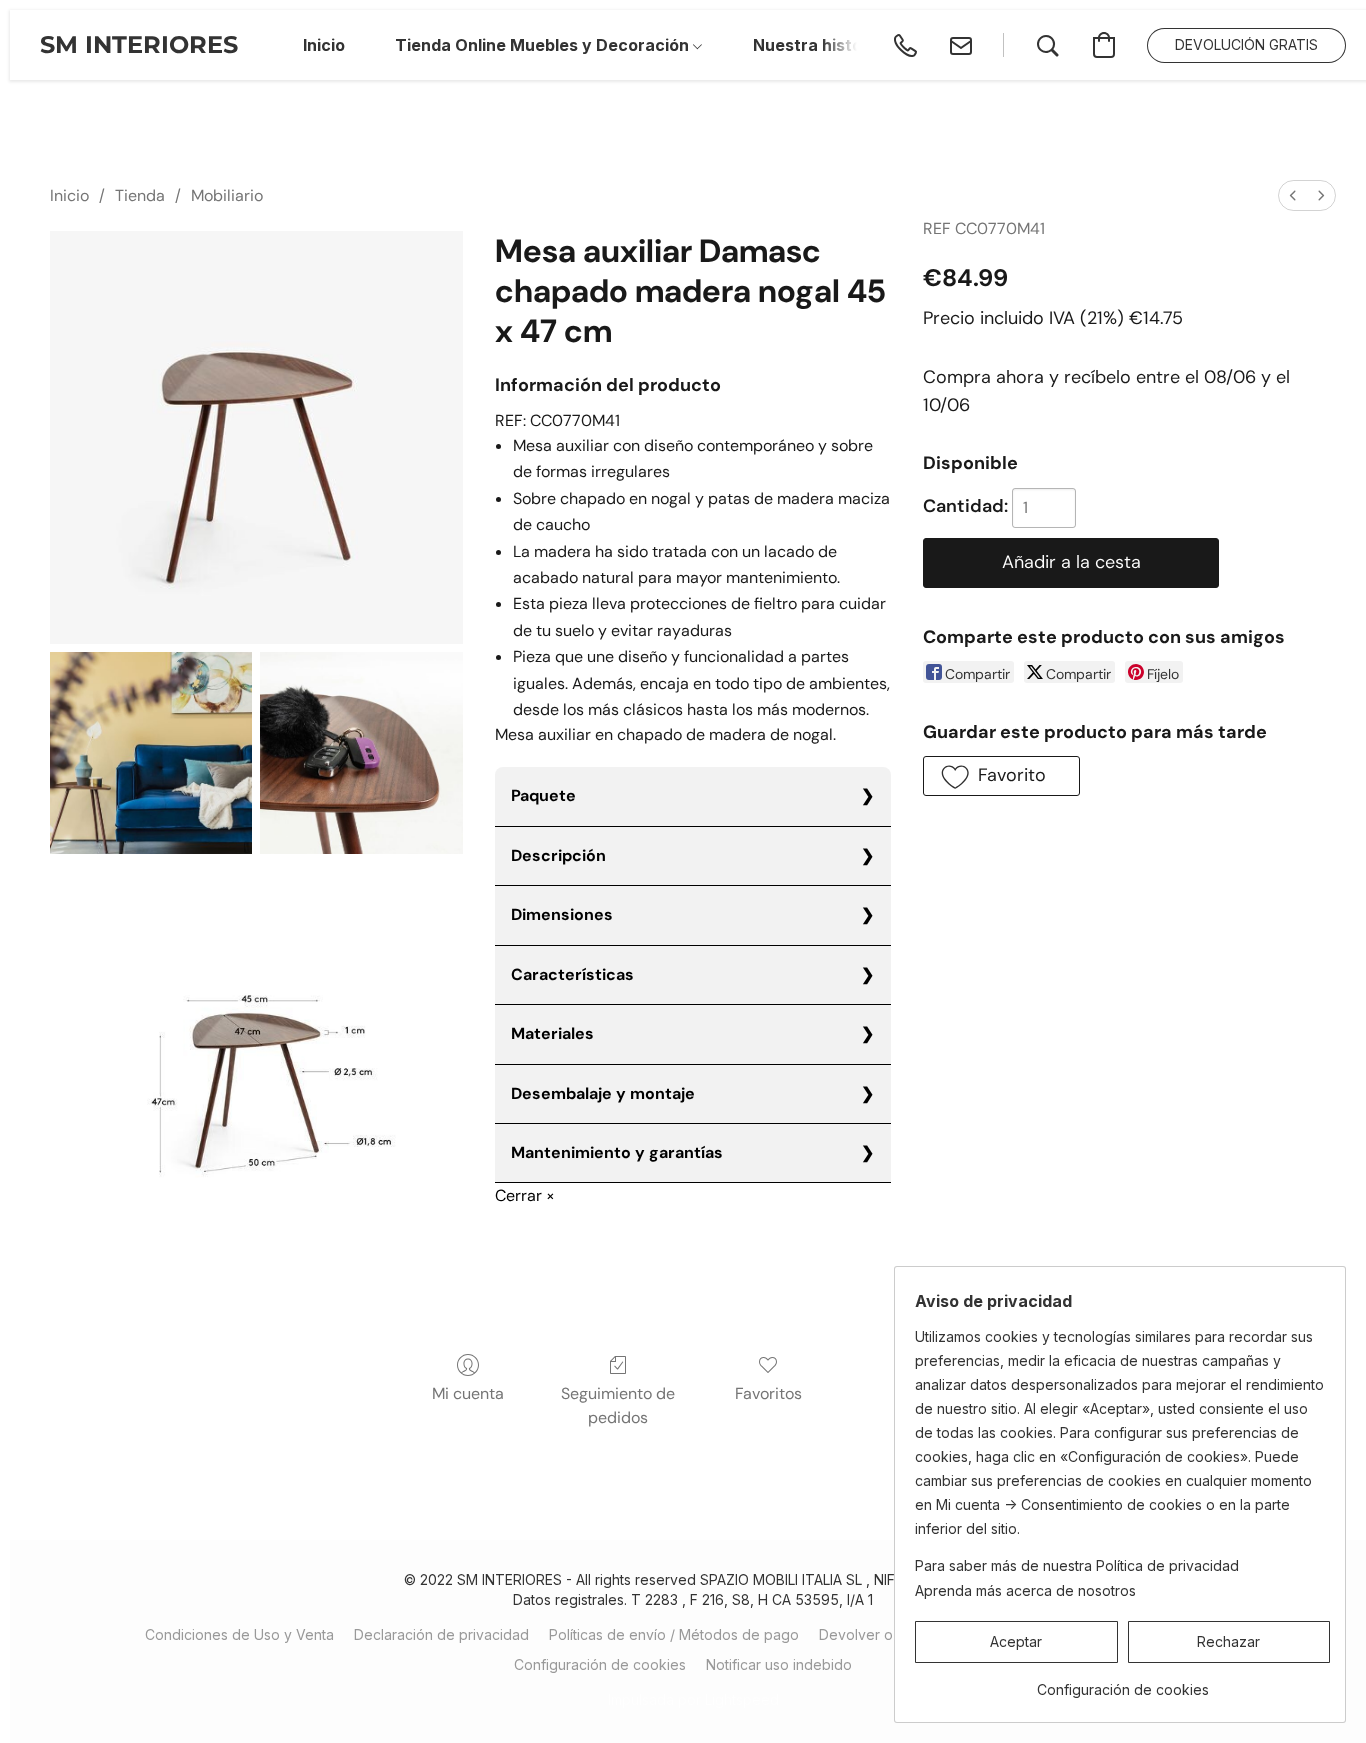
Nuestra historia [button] (818, 45)
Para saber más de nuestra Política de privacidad (1077, 1565)
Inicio (69, 195)
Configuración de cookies (600, 1664)
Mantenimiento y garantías (617, 1152)
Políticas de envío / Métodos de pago (674, 1634)
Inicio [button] (324, 45)
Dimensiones (562, 914)
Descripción (558, 855)
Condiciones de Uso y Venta (239, 1634)
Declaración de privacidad (441, 1634)
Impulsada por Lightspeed (693, 1699)
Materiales (552, 1033)
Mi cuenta (468, 1393)
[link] (1122, 1682)
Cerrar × (525, 1195)
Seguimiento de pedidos (618, 1405)
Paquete (543, 795)
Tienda (140, 195)
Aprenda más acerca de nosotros (1025, 1590)
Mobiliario (227, 195)
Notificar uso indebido (779, 1664)
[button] (139, 45)
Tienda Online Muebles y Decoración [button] (544, 45)
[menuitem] (1293, 195)
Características (572, 974)
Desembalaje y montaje (603, 1093)
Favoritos (768, 1393)
